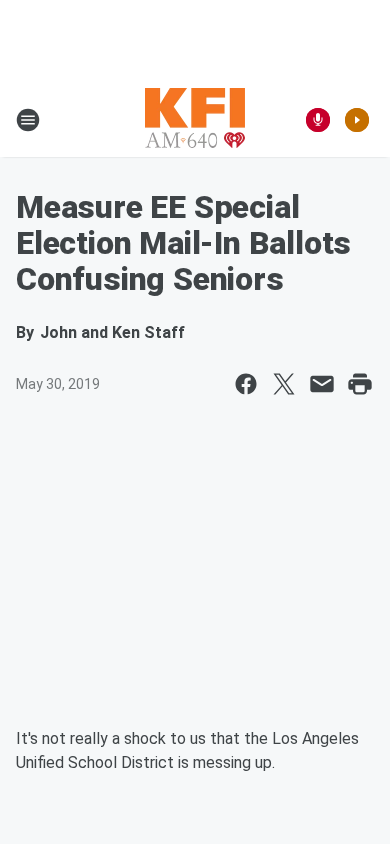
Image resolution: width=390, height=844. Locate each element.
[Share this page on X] (284, 384)
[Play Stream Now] (357, 120)
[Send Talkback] (318, 120)
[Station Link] (195, 120)
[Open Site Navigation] (28, 120)
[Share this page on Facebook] (246, 384)
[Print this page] (360, 384)
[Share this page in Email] (322, 384)
